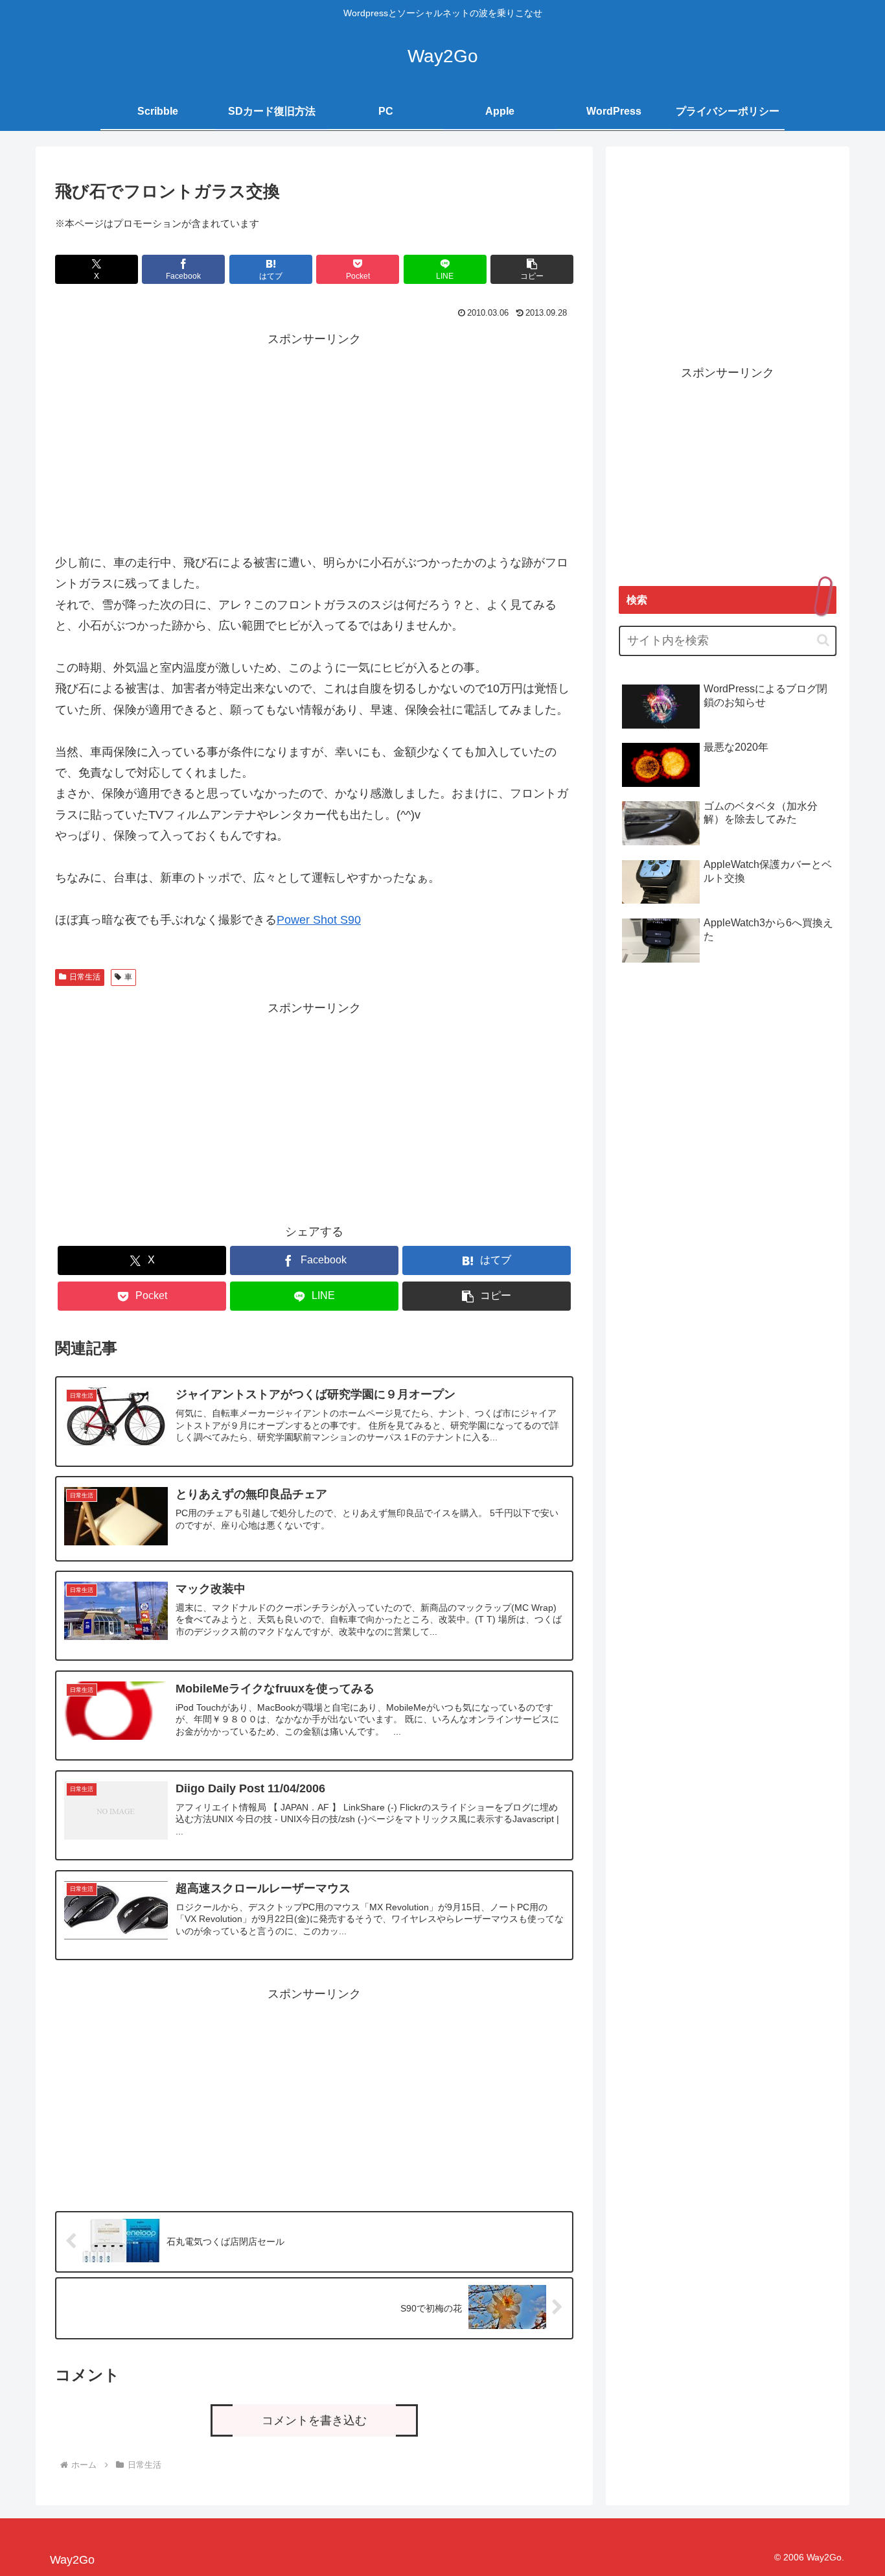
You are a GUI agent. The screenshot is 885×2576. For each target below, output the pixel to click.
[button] (532, 269)
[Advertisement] (314, 441)
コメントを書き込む (314, 2420)
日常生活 (85, 977)
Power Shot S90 (319, 920)
